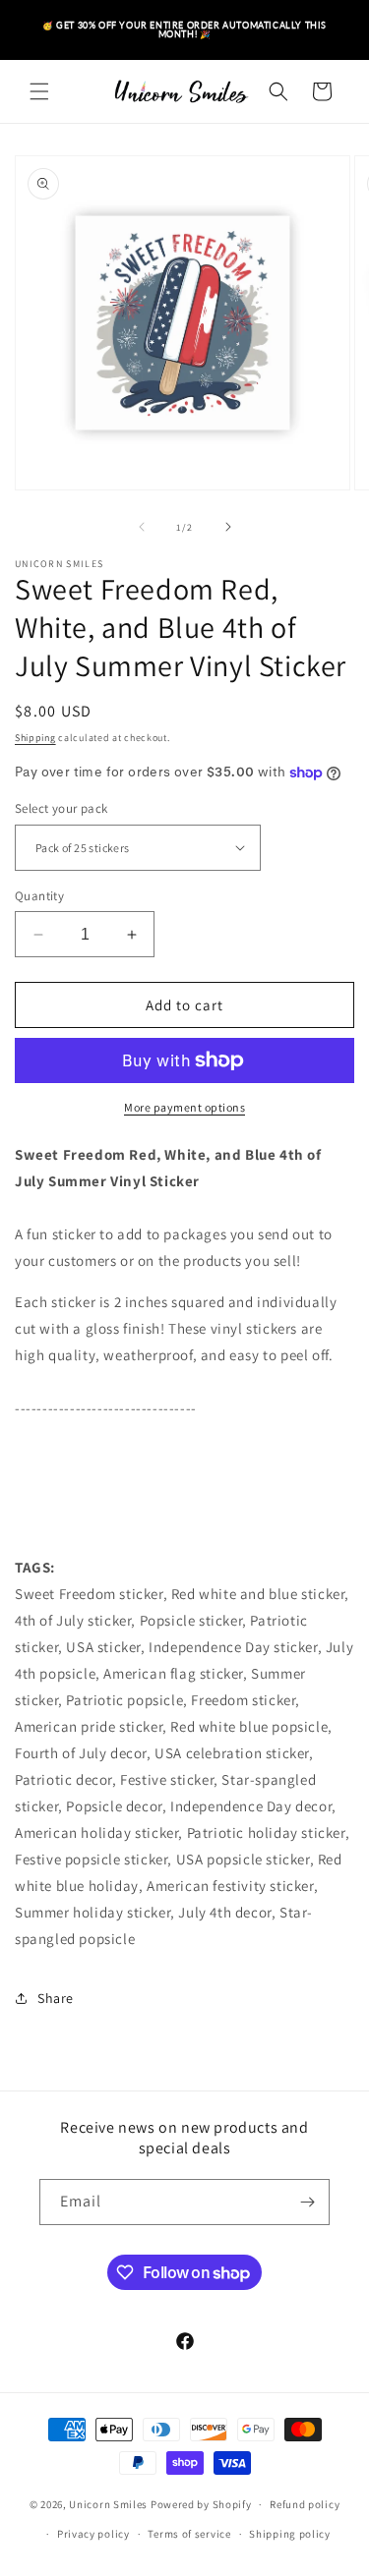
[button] (39, 91)
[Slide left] (142, 527)
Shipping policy (290, 2534)
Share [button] (56, 1998)
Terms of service (189, 2534)
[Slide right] (228, 527)
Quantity (39, 896)
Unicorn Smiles (108, 2504)
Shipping (35, 738)
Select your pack (61, 808)
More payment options (184, 1107)
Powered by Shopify (201, 2504)
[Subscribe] (307, 2202)
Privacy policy (93, 2534)
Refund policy (305, 2504)
